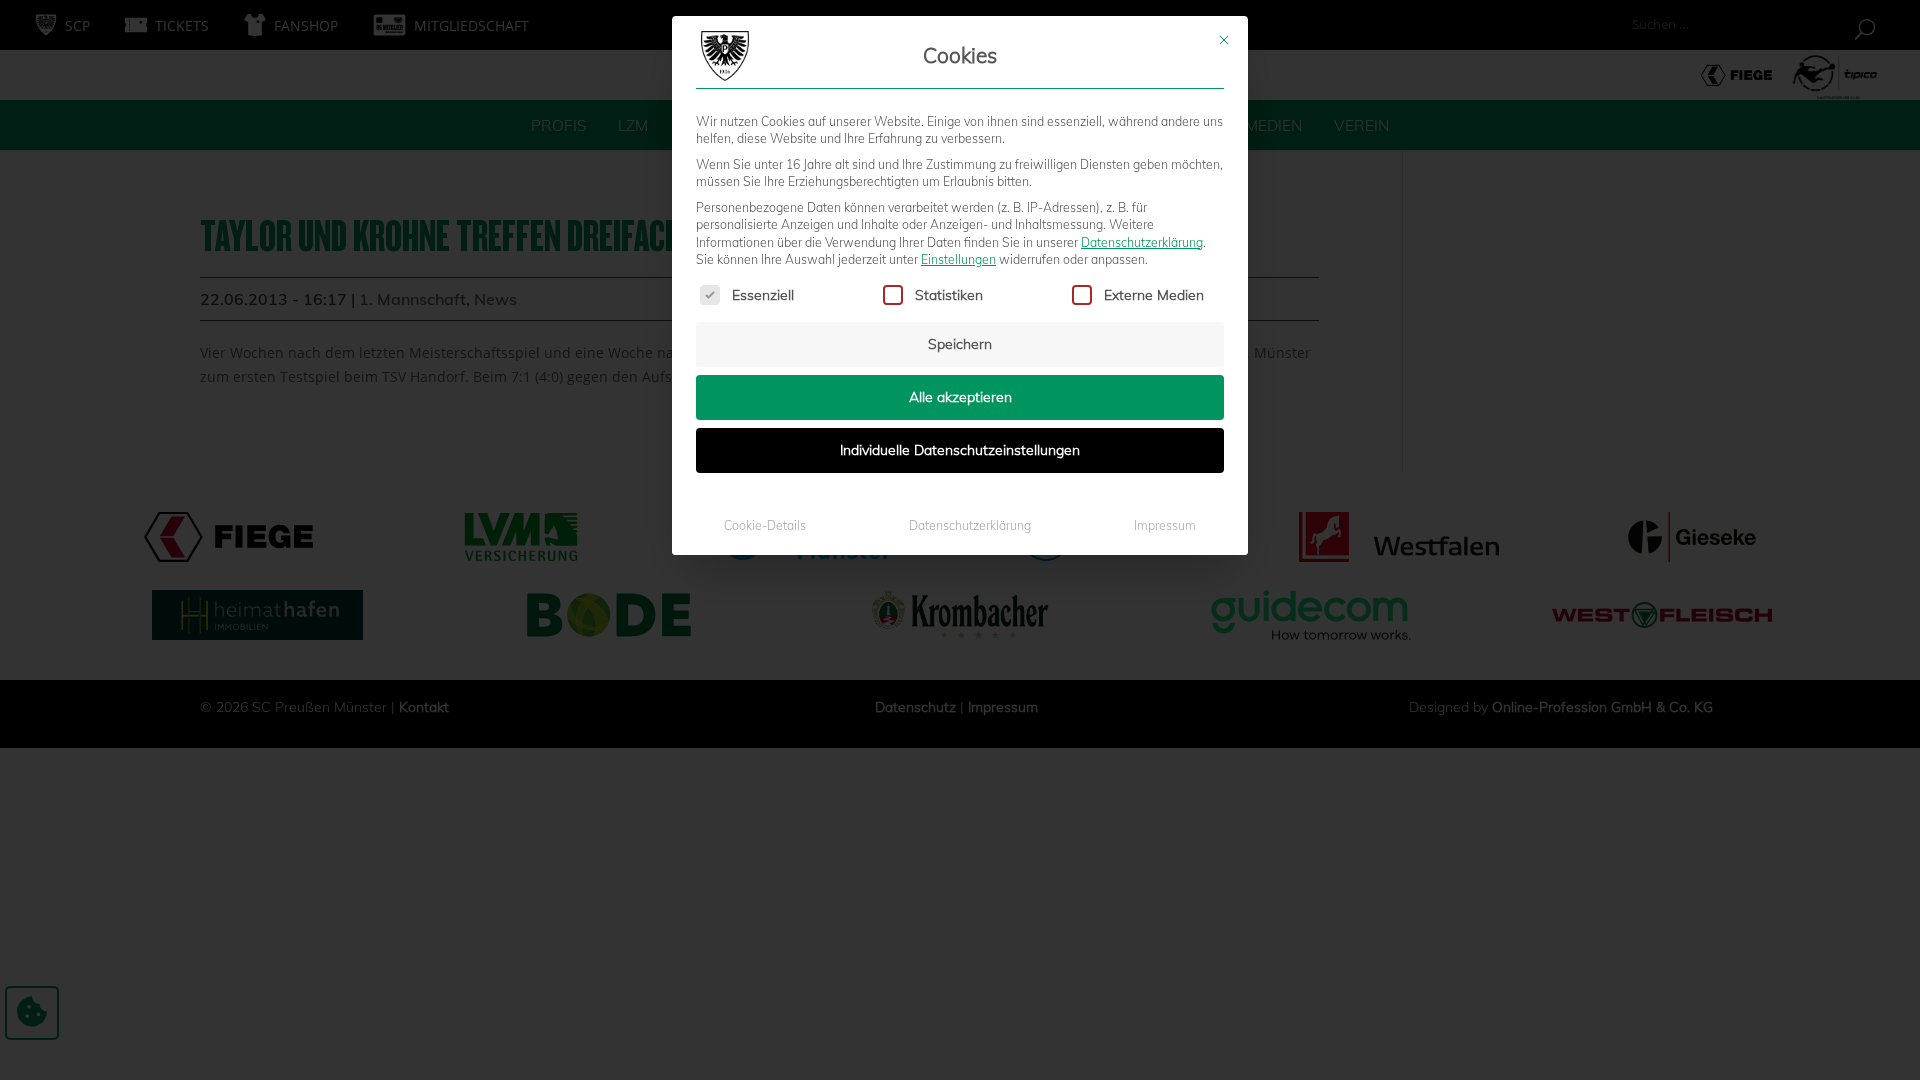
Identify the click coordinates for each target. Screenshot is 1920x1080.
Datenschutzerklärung (1142, 242)
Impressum (1165, 525)
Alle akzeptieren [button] (960, 397)
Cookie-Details (765, 525)
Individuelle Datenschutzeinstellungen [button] (960, 450)
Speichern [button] (960, 344)
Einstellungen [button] (958, 259)
